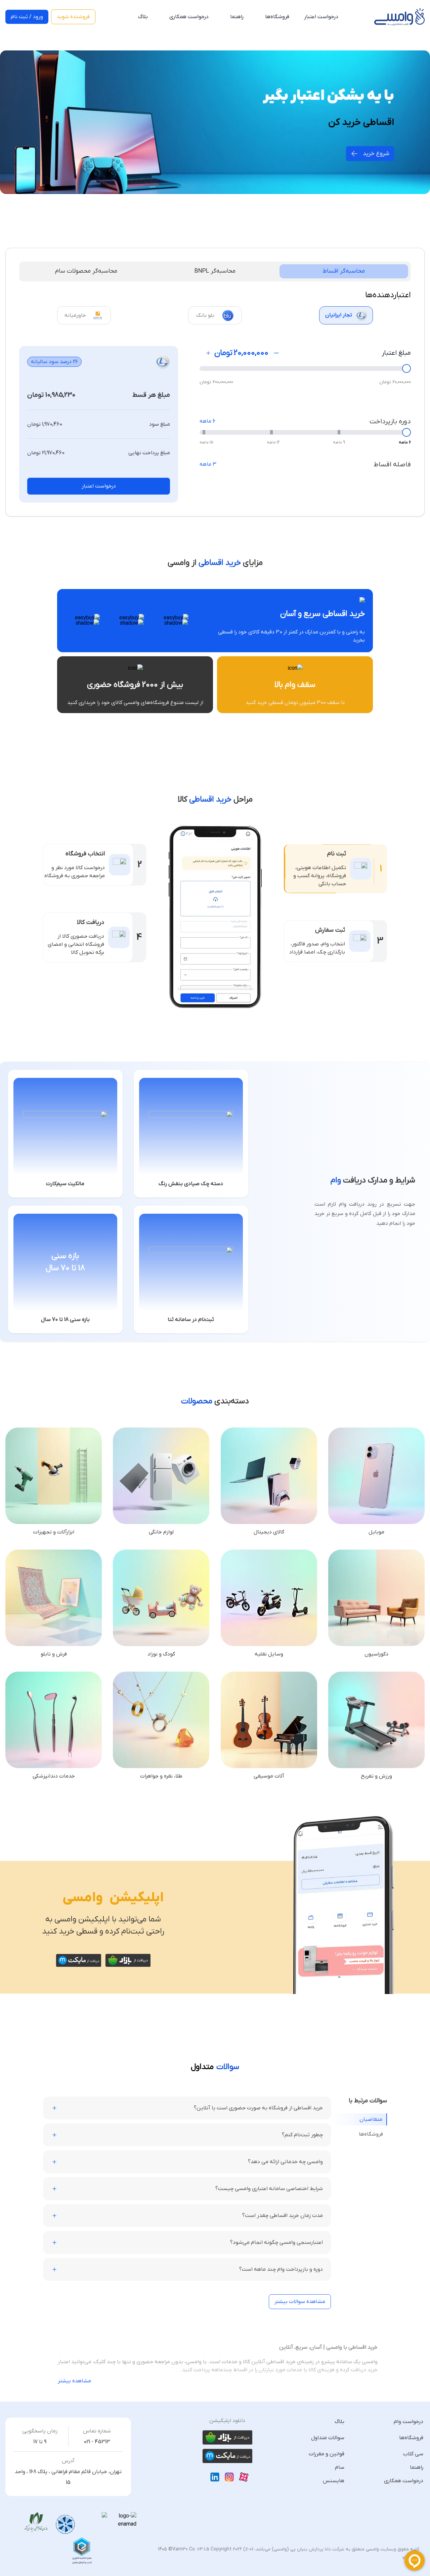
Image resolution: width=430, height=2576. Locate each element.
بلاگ (143, 17)
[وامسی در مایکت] (227, 2456)
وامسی (83, 1898)
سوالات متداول (328, 2438)
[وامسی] (399, 17)
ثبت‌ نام (337, 854)
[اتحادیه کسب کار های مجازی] (82, 2550)
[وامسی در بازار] (227, 2437)
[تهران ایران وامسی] (36, 2522)
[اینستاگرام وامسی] (229, 2477)
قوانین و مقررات (327, 2454)
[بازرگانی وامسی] (65, 2525)
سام (340, 2467)
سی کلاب (413, 2454)
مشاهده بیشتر (74, 2381)
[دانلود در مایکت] (78, 1960)
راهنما (237, 17)
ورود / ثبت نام (27, 17)
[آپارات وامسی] (244, 2477)
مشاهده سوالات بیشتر (300, 2302)
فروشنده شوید (73, 17)
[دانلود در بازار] (128, 1960)
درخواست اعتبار (99, 486)
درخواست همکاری (189, 17)
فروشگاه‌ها (277, 17)
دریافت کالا (91, 922)
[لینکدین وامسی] (215, 2477)
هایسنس (334, 2481)
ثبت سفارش (330, 930)
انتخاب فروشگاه (85, 854)
